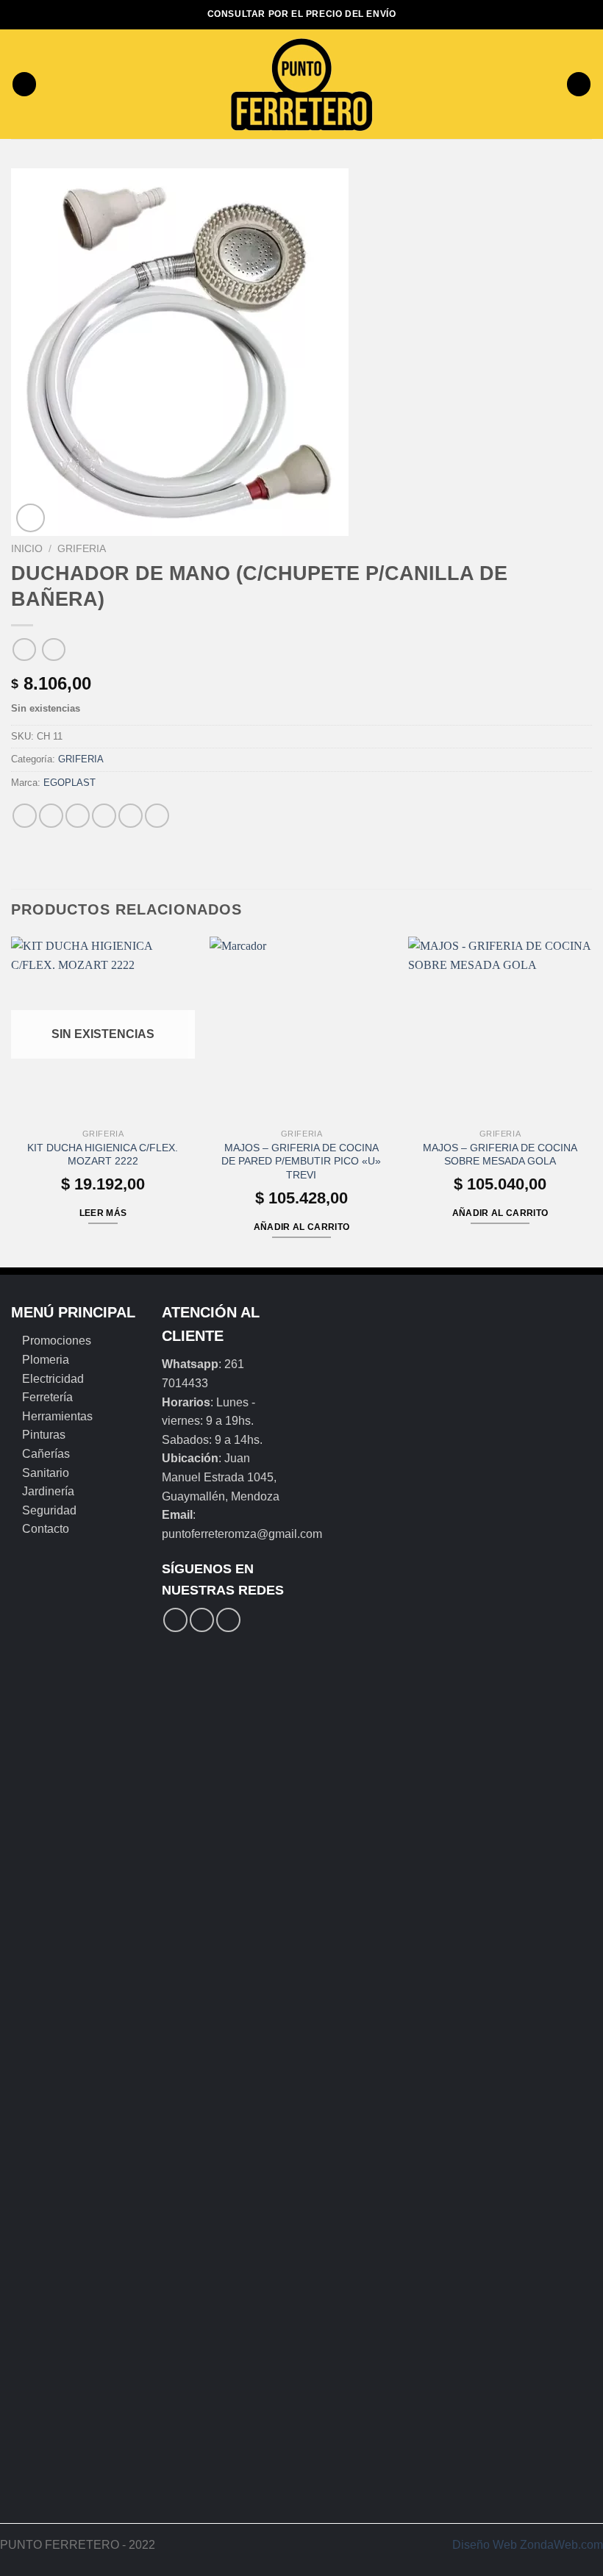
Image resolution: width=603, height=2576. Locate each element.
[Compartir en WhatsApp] (25, 816)
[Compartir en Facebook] (51, 816)
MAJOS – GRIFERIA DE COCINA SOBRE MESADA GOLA (500, 1155)
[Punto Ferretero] (302, 85)
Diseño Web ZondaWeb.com (528, 2545)
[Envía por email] (104, 816)
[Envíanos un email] (228, 1620)
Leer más (103, 1213)
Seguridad (49, 1510)
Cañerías (46, 1454)
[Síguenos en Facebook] (175, 1620)
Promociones (57, 1341)
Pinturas (44, 1435)
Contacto (46, 1529)
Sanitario (46, 1473)
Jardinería (48, 1491)
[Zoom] (31, 518)
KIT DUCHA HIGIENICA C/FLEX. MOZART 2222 (103, 1155)
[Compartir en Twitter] (78, 816)
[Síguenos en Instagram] (202, 1620)
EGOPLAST (69, 783)
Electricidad (53, 1379)
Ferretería (47, 1397)
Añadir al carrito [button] (302, 1227)
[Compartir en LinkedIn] (157, 816)
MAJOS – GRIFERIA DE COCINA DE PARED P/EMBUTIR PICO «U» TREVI (301, 1161)
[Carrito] (579, 84)
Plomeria (46, 1360)
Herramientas (57, 1416)
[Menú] (24, 84)
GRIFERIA (82, 549)
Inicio (27, 549)
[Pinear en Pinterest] (131, 816)
